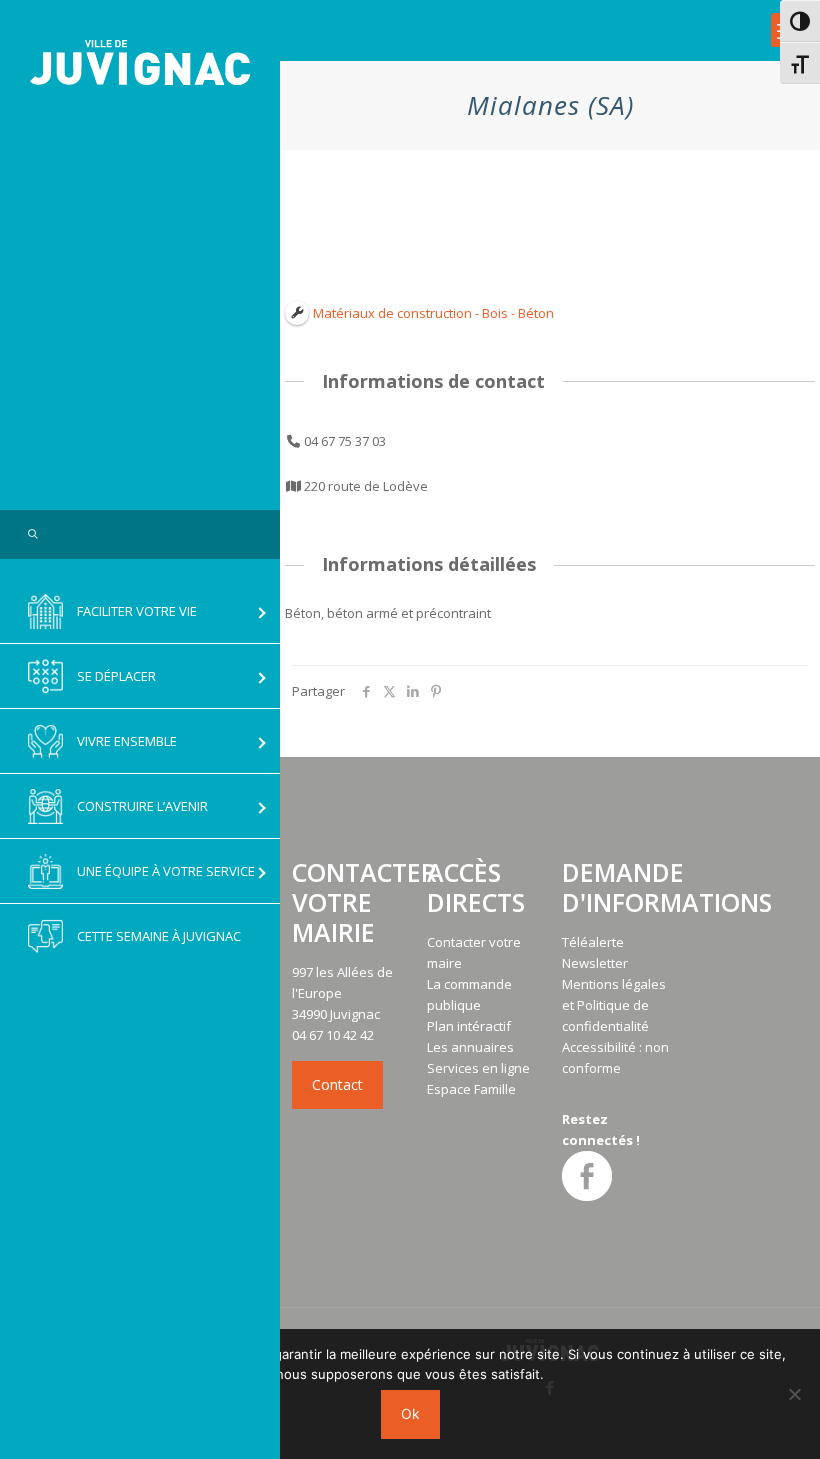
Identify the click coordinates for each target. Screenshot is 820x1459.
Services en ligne (478, 1068)
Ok (410, 1413)
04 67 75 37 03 (345, 441)
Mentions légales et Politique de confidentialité (614, 1005)
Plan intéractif (469, 1026)
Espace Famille (471, 1089)
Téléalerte (593, 942)
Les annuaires (470, 1047)
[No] (795, 1394)
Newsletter (595, 963)
